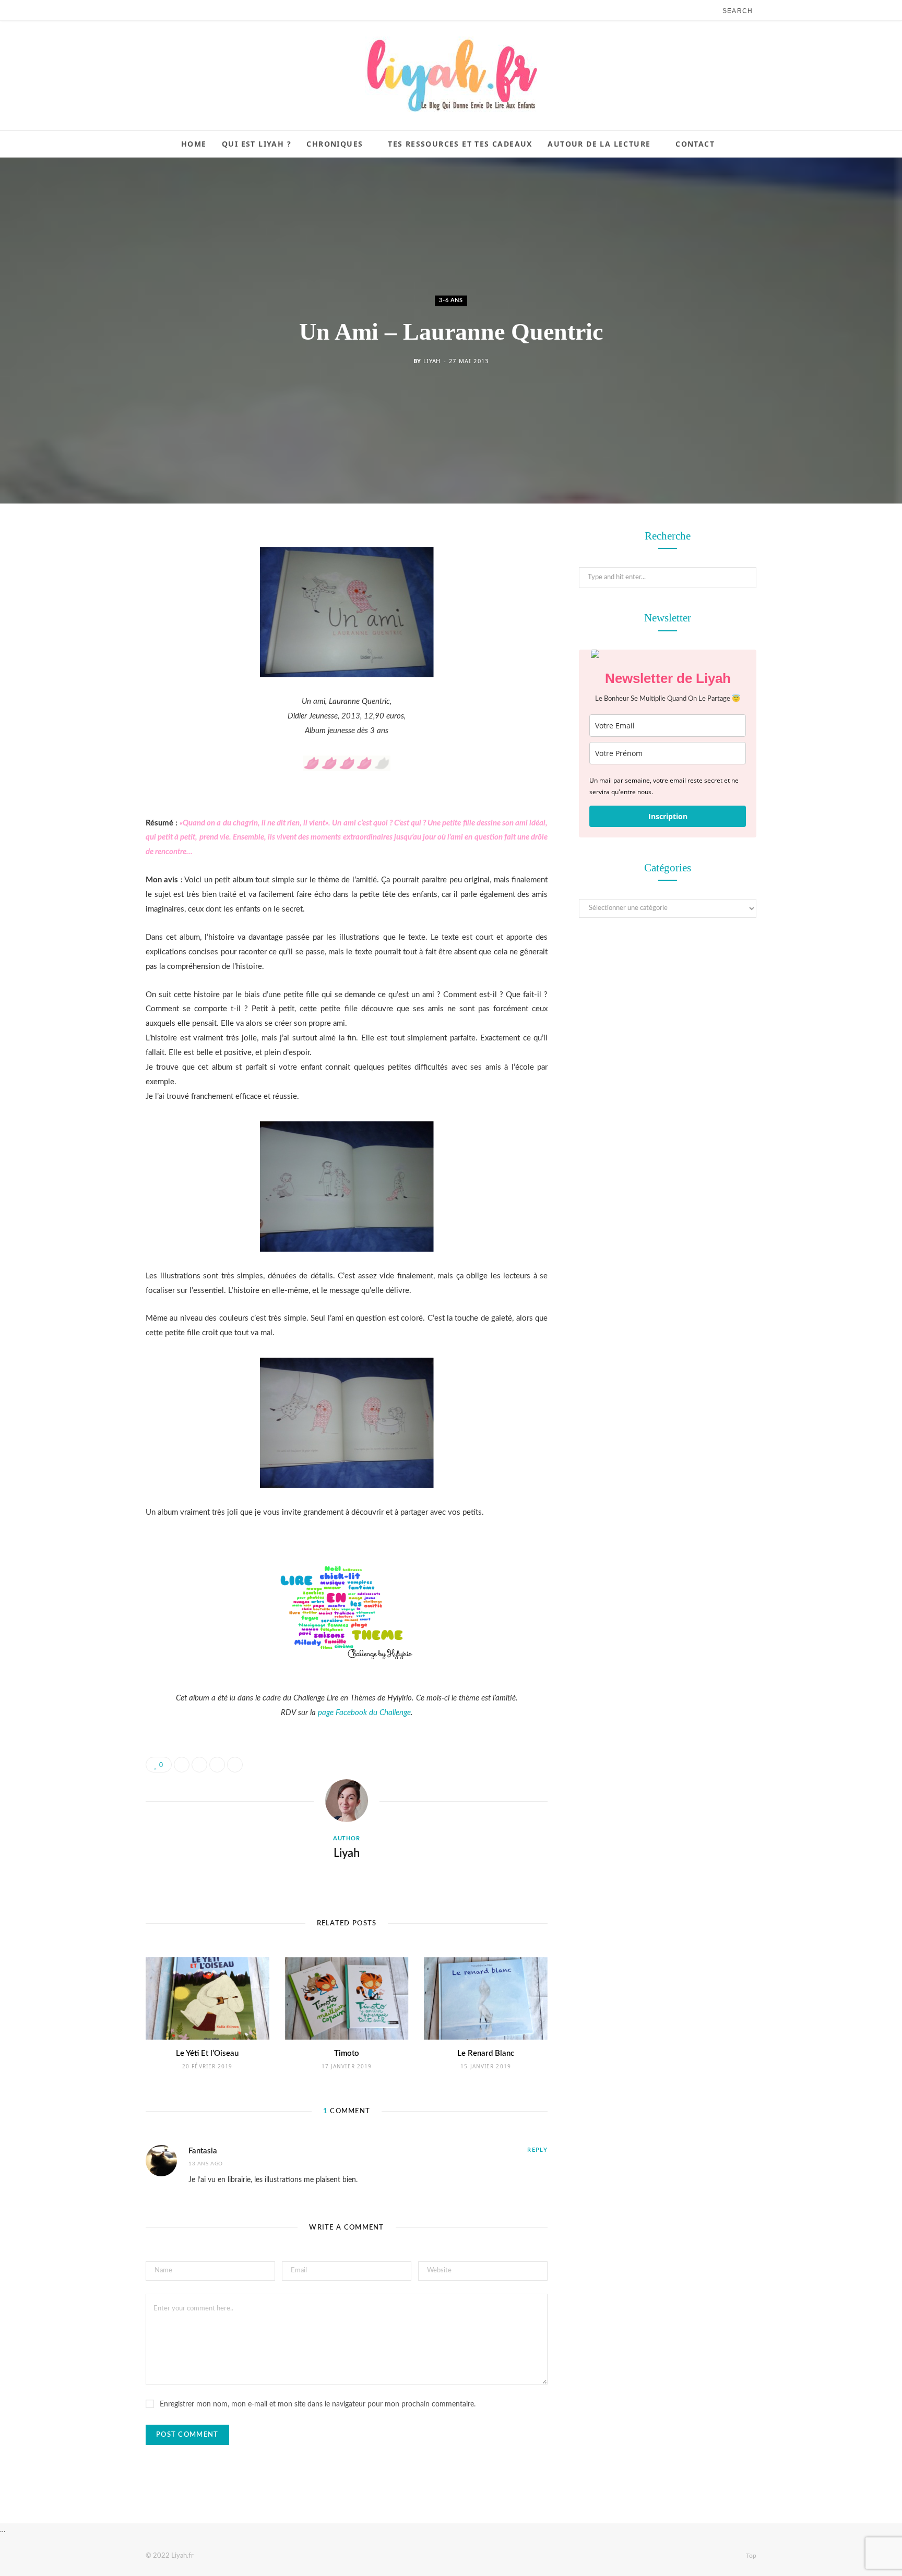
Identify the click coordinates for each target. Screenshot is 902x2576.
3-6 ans (451, 300)
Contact (695, 144)
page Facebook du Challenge (364, 1713)
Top (750, 2556)
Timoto (347, 2053)
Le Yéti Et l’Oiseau (207, 2053)
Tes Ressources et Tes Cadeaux (460, 144)
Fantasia (203, 2151)
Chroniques (335, 144)
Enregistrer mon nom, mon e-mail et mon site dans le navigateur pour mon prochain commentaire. (318, 2404)
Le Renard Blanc (486, 2053)
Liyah (432, 361)
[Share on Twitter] (93, 595)
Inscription (668, 816)
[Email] (93, 649)
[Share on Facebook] (93, 569)
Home (194, 144)
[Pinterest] (93, 622)
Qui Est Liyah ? (257, 144)
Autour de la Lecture (599, 144)
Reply (537, 2150)
